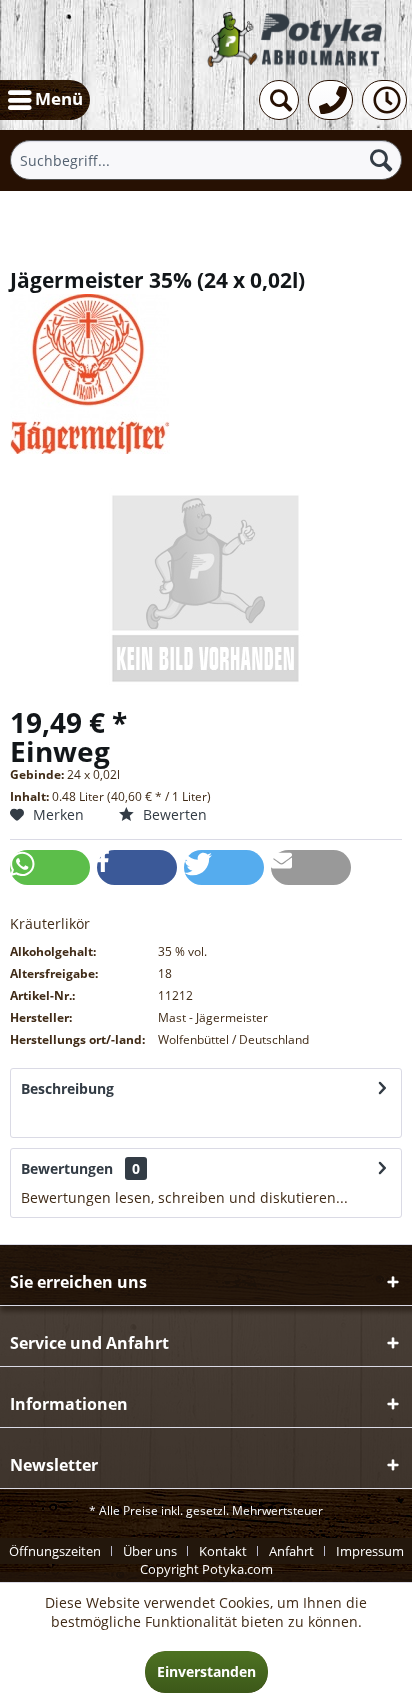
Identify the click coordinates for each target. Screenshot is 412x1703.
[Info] (384, 100)
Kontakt (223, 1551)
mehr (39, 1117)
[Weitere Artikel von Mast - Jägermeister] (206, 374)
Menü (59, 98)
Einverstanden (206, 1671)
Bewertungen (67, 1168)
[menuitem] (45, 100)
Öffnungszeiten (55, 1551)
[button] (50, 867)
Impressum (370, 1551)
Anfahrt (291, 1551)
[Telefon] (330, 100)
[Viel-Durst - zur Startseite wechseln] (296, 40)
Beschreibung (67, 1088)
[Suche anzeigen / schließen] (279, 100)
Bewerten (173, 814)
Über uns (150, 1551)
